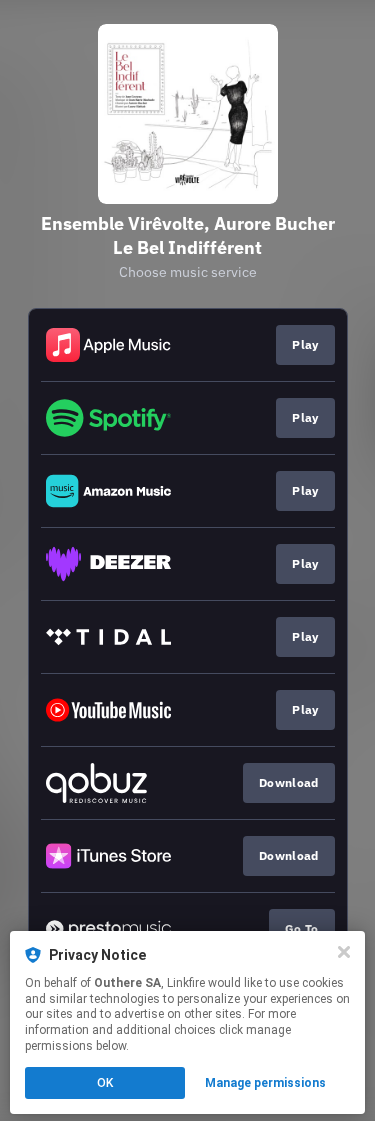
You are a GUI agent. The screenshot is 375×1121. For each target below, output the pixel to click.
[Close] (344, 952)
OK (105, 1083)
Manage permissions (265, 1083)
